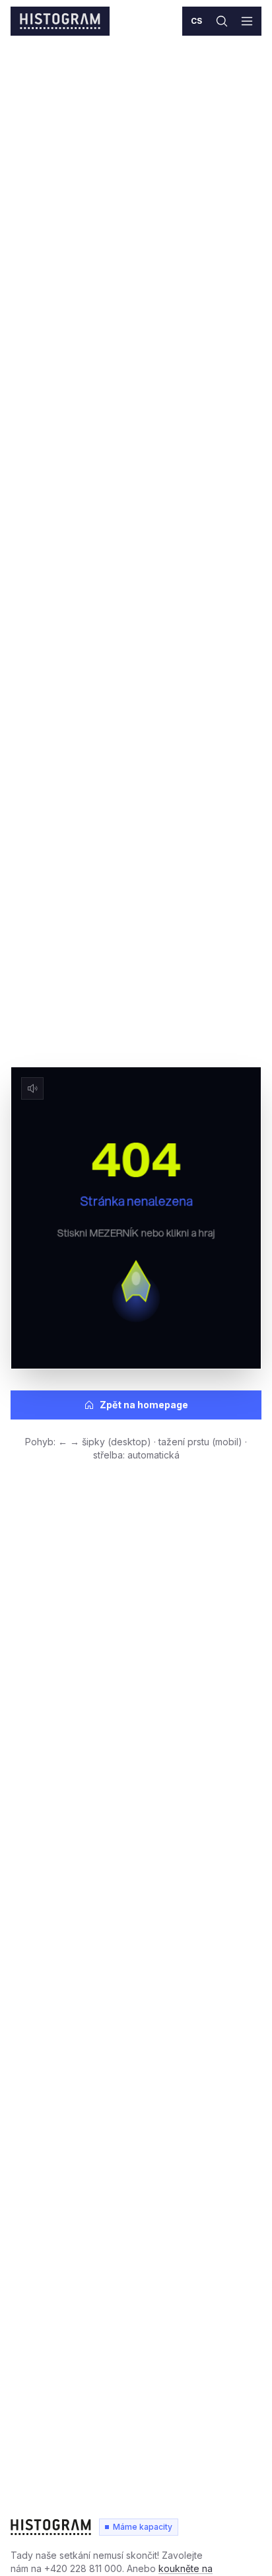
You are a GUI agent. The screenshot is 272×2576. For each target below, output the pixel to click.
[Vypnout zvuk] (32, 1088)
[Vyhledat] (222, 21)
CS (197, 21)
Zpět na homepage (144, 1405)
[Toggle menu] (247, 21)
